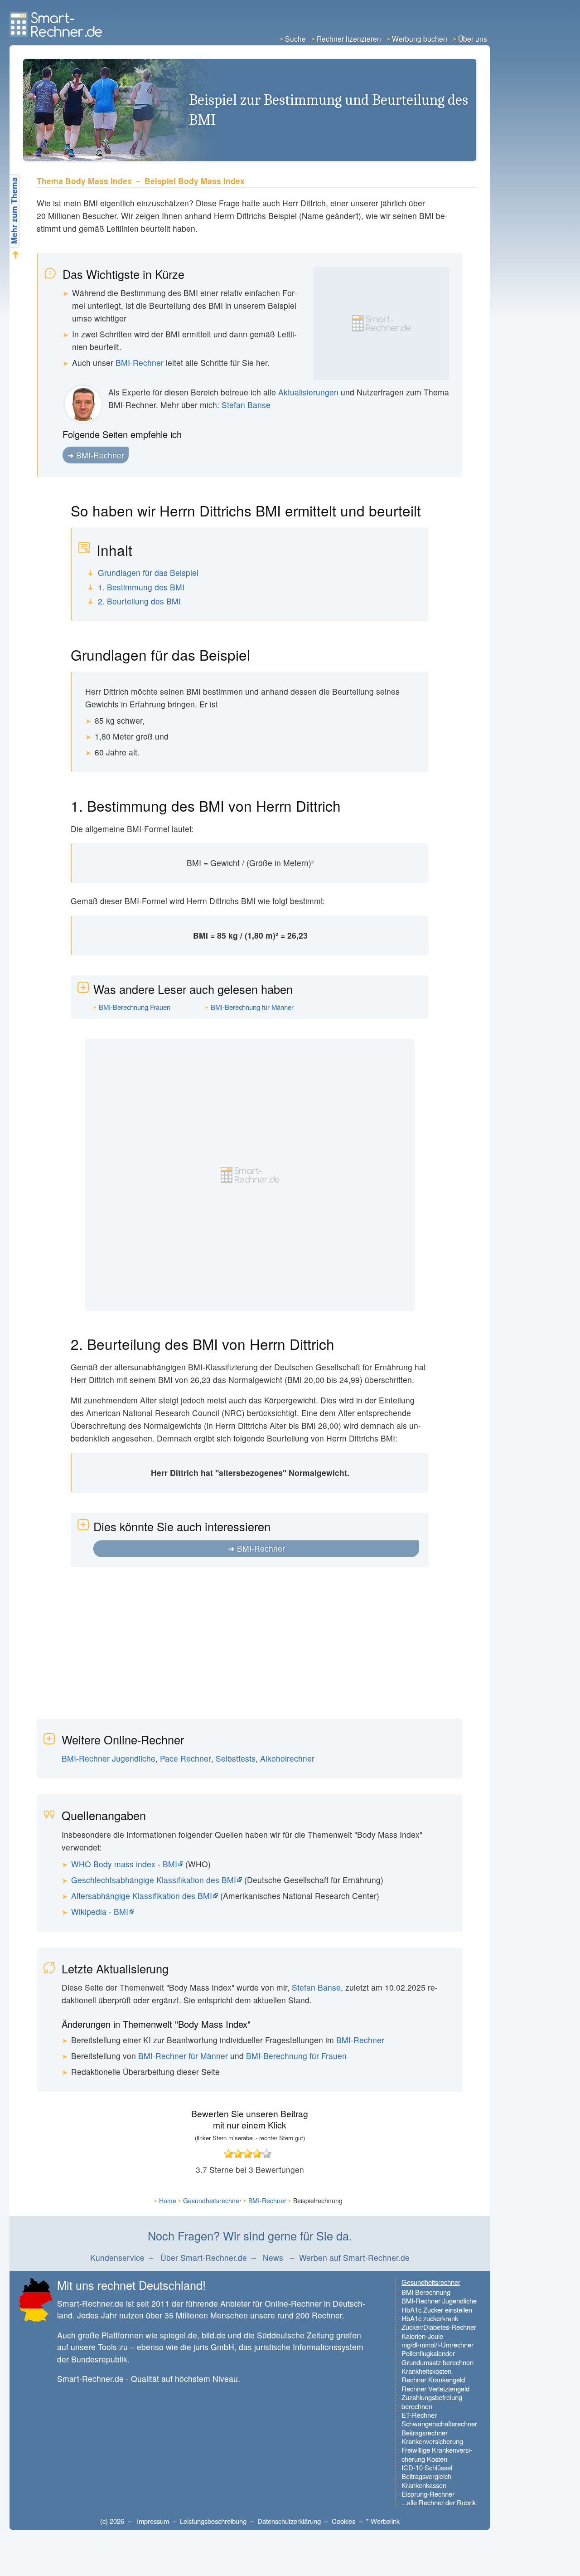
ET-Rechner (419, 2415)
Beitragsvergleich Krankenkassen (426, 2481)
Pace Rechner (186, 1758)
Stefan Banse (246, 405)
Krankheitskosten (426, 2371)
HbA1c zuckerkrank (430, 2318)
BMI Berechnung (426, 2292)
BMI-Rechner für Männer (183, 2056)
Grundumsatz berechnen (437, 2362)
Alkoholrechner (287, 1758)
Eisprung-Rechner (428, 2494)
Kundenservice (117, 2257)
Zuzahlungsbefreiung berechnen (432, 2402)
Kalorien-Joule (422, 2336)
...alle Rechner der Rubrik (439, 2502)
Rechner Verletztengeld (435, 2389)
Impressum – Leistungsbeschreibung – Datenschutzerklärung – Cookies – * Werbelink (268, 2521)
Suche (295, 39)
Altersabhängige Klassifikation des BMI (142, 1896)
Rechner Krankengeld (433, 2379)
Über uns (473, 39)
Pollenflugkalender (428, 2353)
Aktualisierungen (308, 392)
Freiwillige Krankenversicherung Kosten (437, 2454)
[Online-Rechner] (57, 34)
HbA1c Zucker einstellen (437, 2310)
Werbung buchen (420, 39)
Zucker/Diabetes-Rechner (439, 2327)
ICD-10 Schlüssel (427, 2467)
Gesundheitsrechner (212, 2201)
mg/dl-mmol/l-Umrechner (437, 2345)
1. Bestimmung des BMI (141, 587)
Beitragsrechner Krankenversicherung (432, 2437)
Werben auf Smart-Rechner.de (354, 2257)
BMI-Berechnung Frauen (135, 1007)
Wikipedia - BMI (100, 1911)
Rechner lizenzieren (349, 39)
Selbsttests (236, 1758)
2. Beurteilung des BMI (139, 601)
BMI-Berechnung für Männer (252, 1007)
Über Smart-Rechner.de (204, 2257)
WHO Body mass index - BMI (124, 1864)
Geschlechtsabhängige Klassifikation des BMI (154, 1880)
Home (168, 2201)
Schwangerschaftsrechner (439, 2423)
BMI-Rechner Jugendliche (109, 1758)
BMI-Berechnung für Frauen (296, 2056)
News (273, 2257)
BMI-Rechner (140, 363)
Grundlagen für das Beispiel (148, 573)
